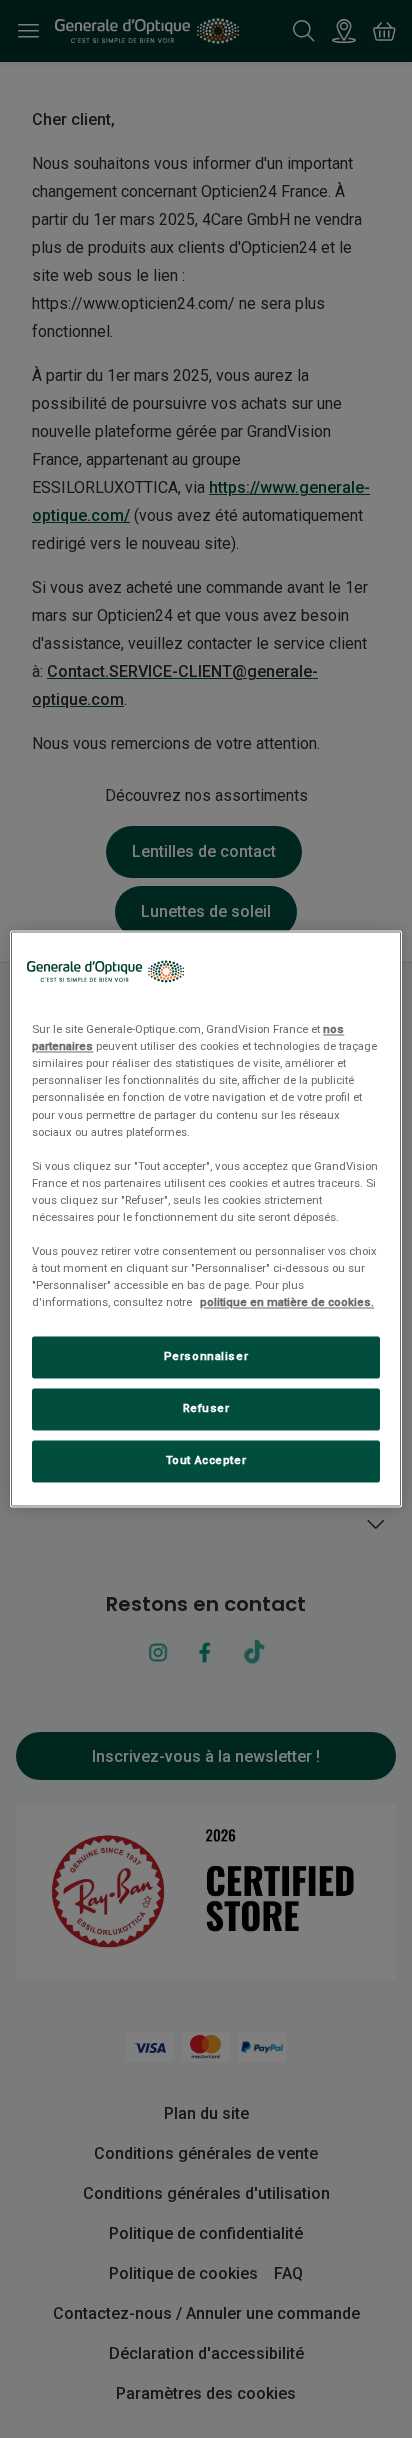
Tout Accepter (206, 1461)
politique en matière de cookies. (287, 1303)
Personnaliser (206, 1357)
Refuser (206, 1409)
